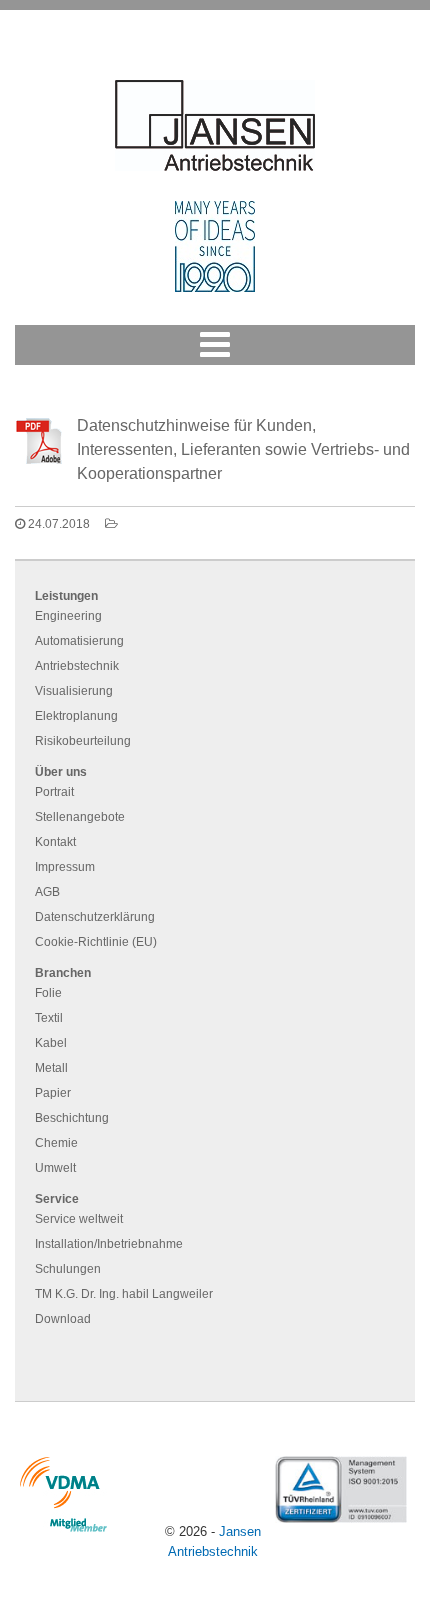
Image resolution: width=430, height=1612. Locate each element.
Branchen (63, 973)
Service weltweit (79, 1219)
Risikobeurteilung (83, 741)
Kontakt (55, 842)
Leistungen (66, 596)
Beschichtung (72, 1118)
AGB (47, 892)
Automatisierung (79, 641)
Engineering (68, 616)
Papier (53, 1093)
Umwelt (55, 1168)
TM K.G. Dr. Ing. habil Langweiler (124, 1294)
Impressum (65, 867)
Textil (49, 1018)
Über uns (61, 772)
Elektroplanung (76, 716)
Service (57, 1199)
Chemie (56, 1143)
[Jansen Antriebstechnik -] (215, 125)
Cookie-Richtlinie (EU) (96, 942)
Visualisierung (74, 691)
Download (63, 1319)
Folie (48, 993)
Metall (51, 1068)
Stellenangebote (80, 817)
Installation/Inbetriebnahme (109, 1244)
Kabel (51, 1043)
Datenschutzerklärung (95, 917)
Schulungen (68, 1269)
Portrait (54, 792)
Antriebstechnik (77, 666)
